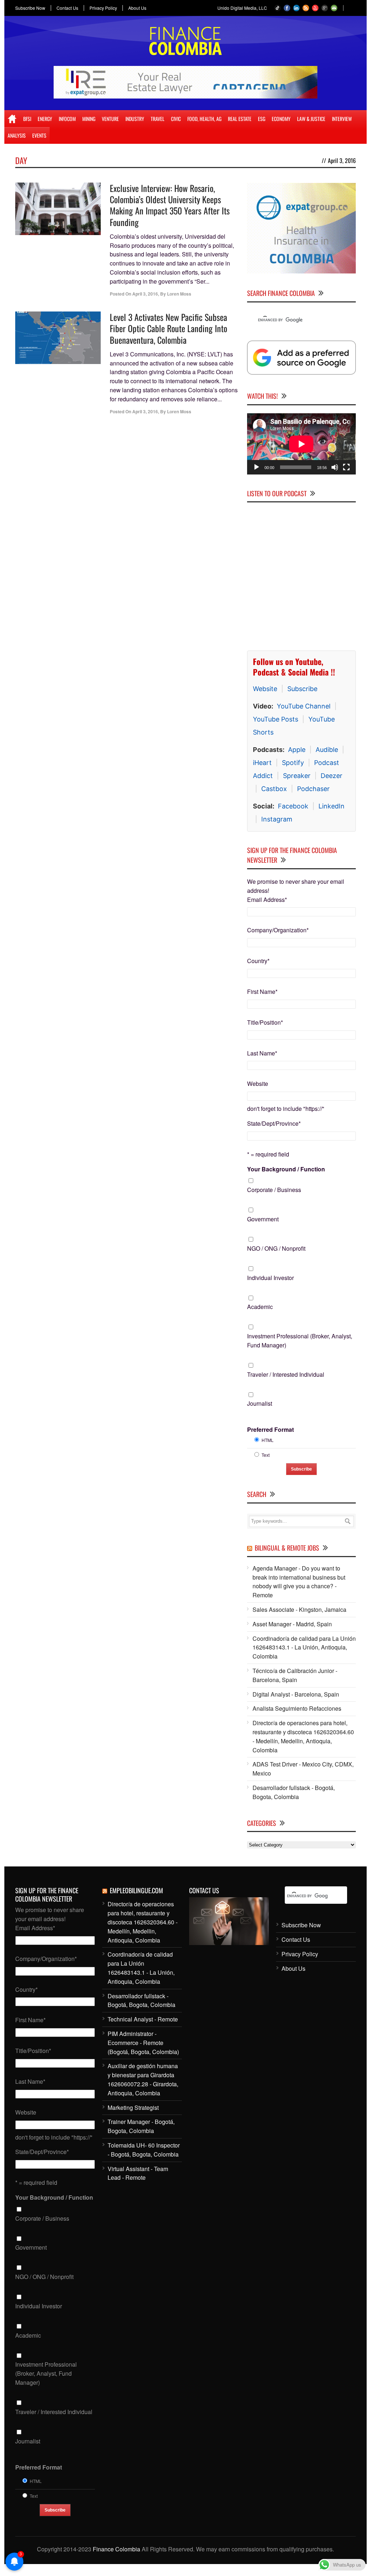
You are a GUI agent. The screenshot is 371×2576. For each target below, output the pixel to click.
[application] (301, 444)
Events (39, 135)
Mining (89, 119)
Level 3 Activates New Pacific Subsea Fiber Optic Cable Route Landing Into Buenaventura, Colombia (168, 328)
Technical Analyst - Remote (143, 2019)
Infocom (67, 119)
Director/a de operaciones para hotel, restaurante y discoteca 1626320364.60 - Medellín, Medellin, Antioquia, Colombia (303, 1736)
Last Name (262, 1053)
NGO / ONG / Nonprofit (276, 1248)
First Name (262, 992)
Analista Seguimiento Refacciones (297, 1708)
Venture (110, 119)
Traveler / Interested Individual (286, 1374)
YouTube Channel (304, 706)
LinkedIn (332, 806)
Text (266, 1455)
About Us (137, 8)
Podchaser (313, 789)
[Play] (257, 467)
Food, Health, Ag (204, 119)
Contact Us (67, 8)
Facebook (293, 806)
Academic (260, 1307)
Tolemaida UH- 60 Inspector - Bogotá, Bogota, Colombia (144, 2150)
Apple (297, 750)
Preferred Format (270, 1429)
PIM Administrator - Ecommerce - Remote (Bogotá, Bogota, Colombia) (143, 2043)
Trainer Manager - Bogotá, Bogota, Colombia (141, 2126)
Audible (327, 750)
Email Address (267, 900)
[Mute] (335, 467)
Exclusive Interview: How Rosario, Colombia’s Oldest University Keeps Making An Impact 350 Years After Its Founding (170, 205)
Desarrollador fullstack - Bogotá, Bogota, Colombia (294, 1792)
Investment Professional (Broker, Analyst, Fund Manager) (300, 1341)
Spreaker (297, 776)
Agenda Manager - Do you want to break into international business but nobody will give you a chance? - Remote (299, 1582)
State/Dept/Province (274, 1123)
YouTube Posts (276, 719)
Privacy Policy (103, 8)
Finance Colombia (116, 2549)
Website (265, 689)
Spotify (293, 763)
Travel (158, 119)
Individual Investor (270, 1278)
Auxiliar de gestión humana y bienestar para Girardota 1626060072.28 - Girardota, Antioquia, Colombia (143, 2079)
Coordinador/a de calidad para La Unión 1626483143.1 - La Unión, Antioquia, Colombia (304, 1647)
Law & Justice (311, 119)
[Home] (12, 119)
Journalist (260, 1403)
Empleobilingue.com (136, 1890)
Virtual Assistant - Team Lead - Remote (138, 2173)
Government (263, 1219)
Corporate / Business (274, 1190)
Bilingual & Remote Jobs (287, 1548)
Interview (342, 119)
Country (258, 961)
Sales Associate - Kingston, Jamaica (299, 1609)
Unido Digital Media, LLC (242, 8)
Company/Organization (278, 930)
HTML (268, 1440)
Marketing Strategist (133, 2107)
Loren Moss (179, 294)
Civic (176, 119)
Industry (135, 119)
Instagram (277, 819)
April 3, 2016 (145, 294)
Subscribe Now (30, 8)
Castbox (274, 789)
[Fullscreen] (346, 467)
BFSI (27, 119)
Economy (281, 119)
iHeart (262, 763)
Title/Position (265, 1022)
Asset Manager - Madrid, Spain (292, 1624)
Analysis (17, 135)
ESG (262, 119)
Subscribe (302, 689)
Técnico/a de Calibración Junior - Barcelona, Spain (295, 1675)
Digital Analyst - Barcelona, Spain (296, 1694)
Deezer (332, 776)
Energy (45, 119)
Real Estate (240, 119)
